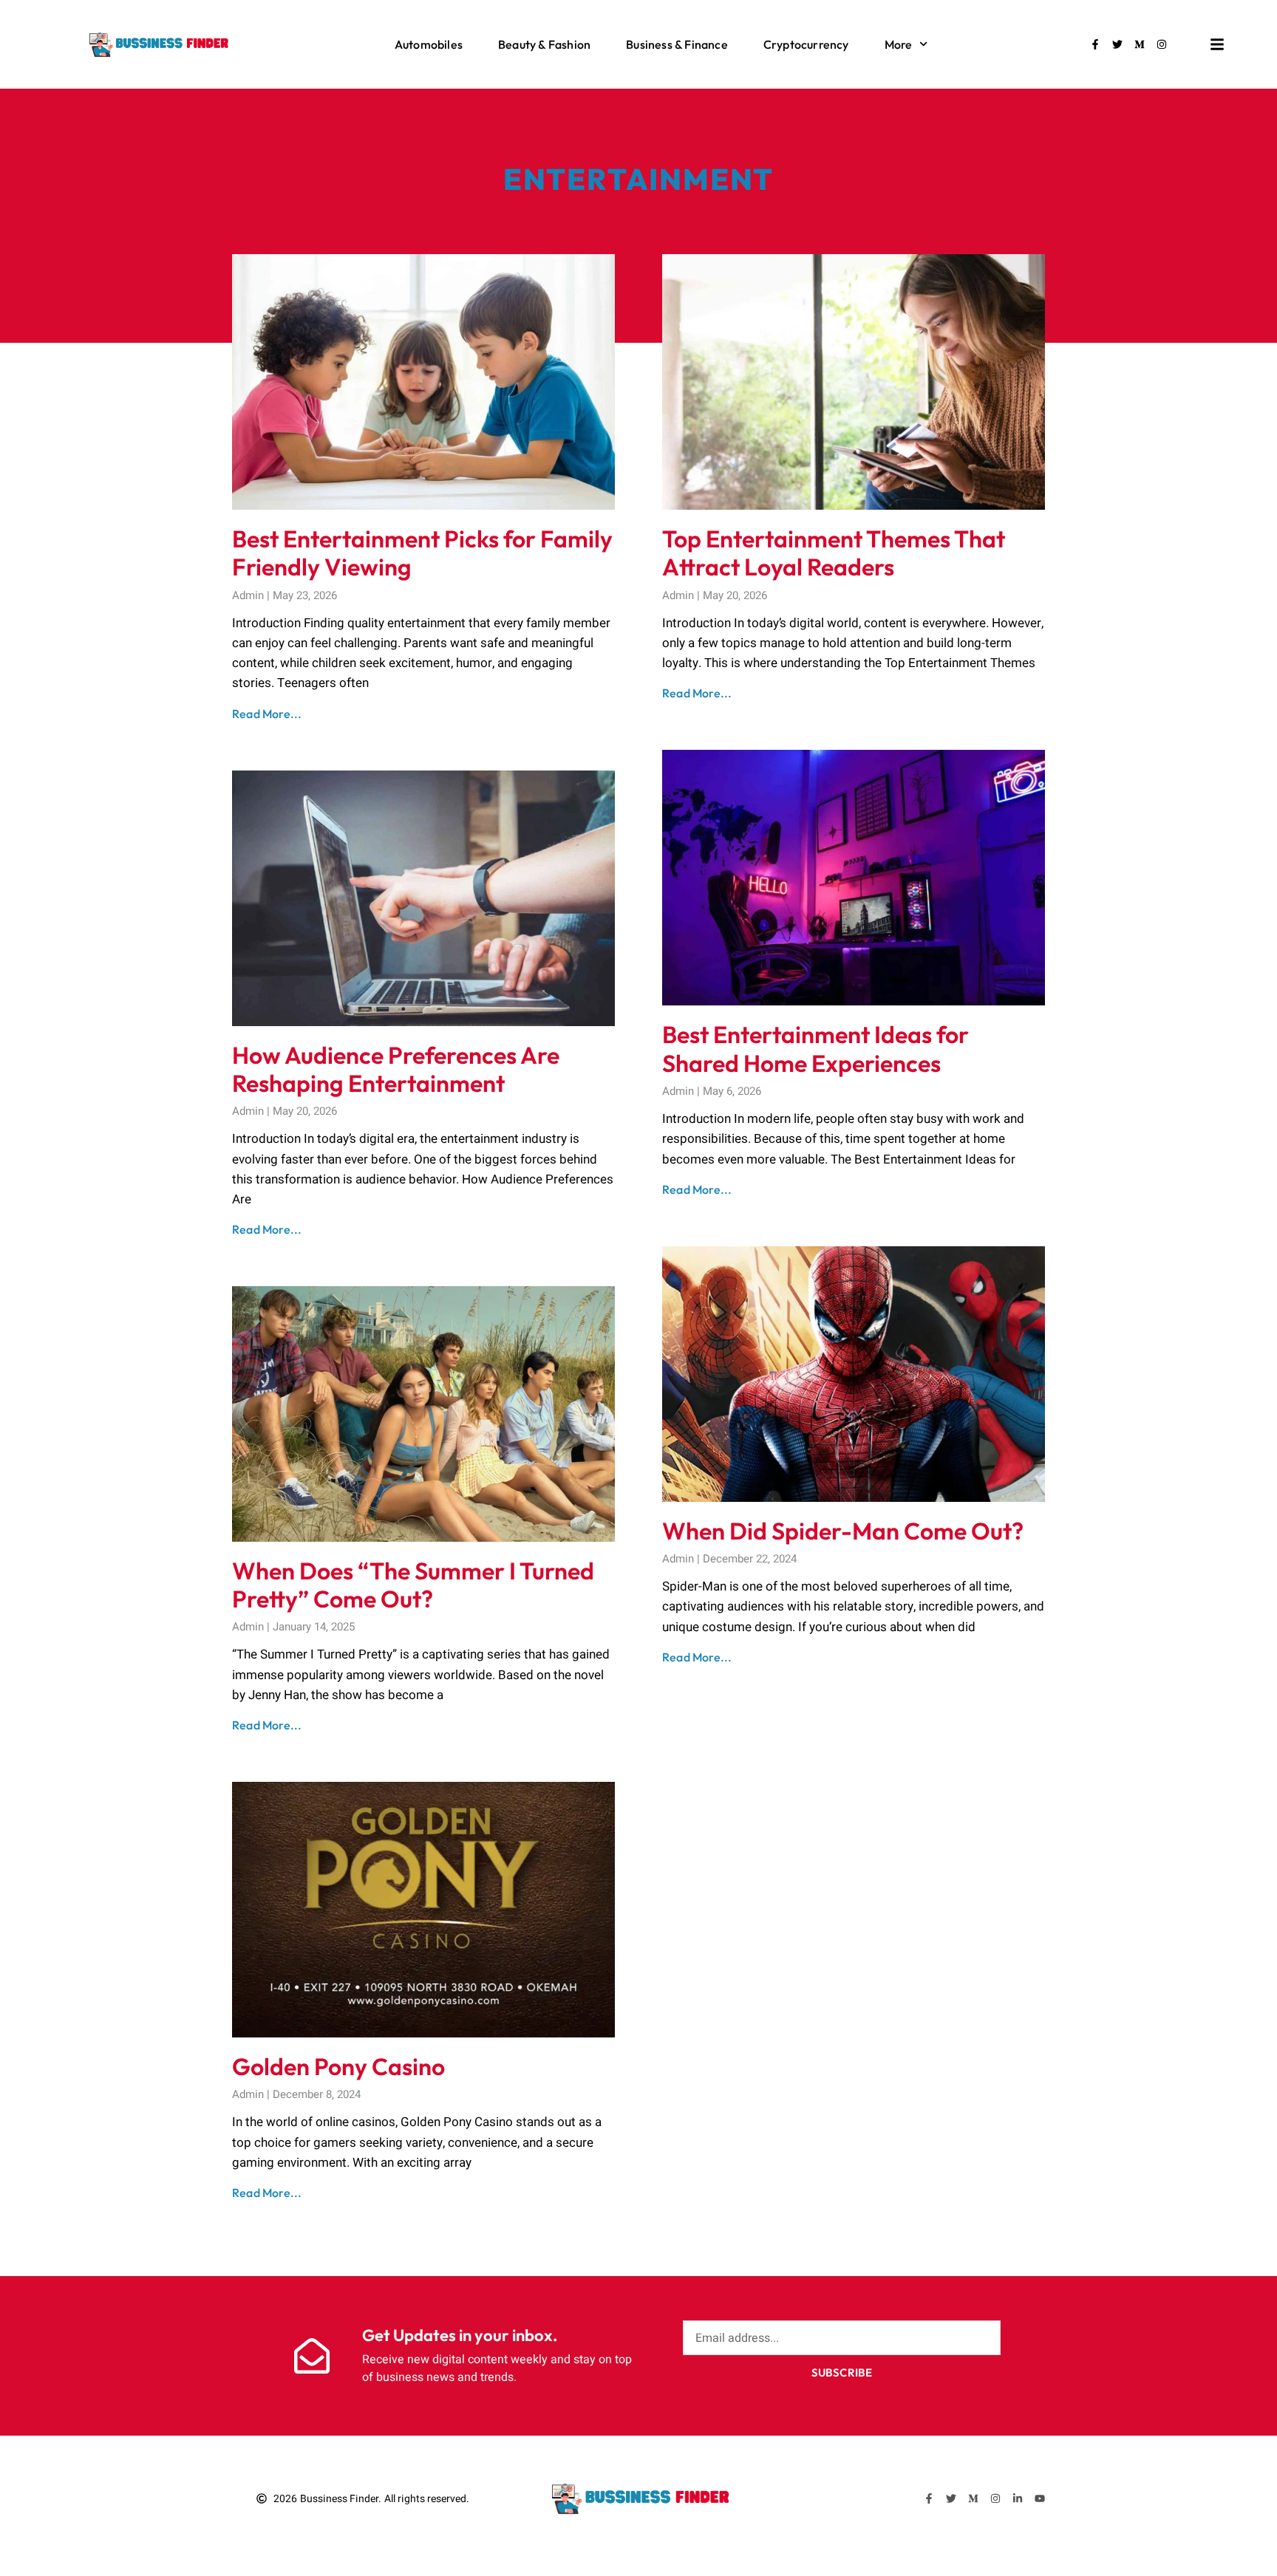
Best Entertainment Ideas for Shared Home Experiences (815, 1048)
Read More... (267, 714)
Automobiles (429, 44)
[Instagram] (1162, 44)
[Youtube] (1040, 2498)
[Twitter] (1117, 44)
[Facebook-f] (1095, 44)
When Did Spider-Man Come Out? (843, 1531)
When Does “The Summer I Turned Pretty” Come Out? (413, 1585)
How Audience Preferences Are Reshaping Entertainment (396, 1069)
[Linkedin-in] (1018, 2498)
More (899, 44)
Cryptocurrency (806, 44)
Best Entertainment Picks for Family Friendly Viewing (422, 553)
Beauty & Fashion (544, 44)
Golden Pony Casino (338, 2066)
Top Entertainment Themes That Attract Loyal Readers (834, 553)
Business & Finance (677, 44)
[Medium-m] (1140, 44)
